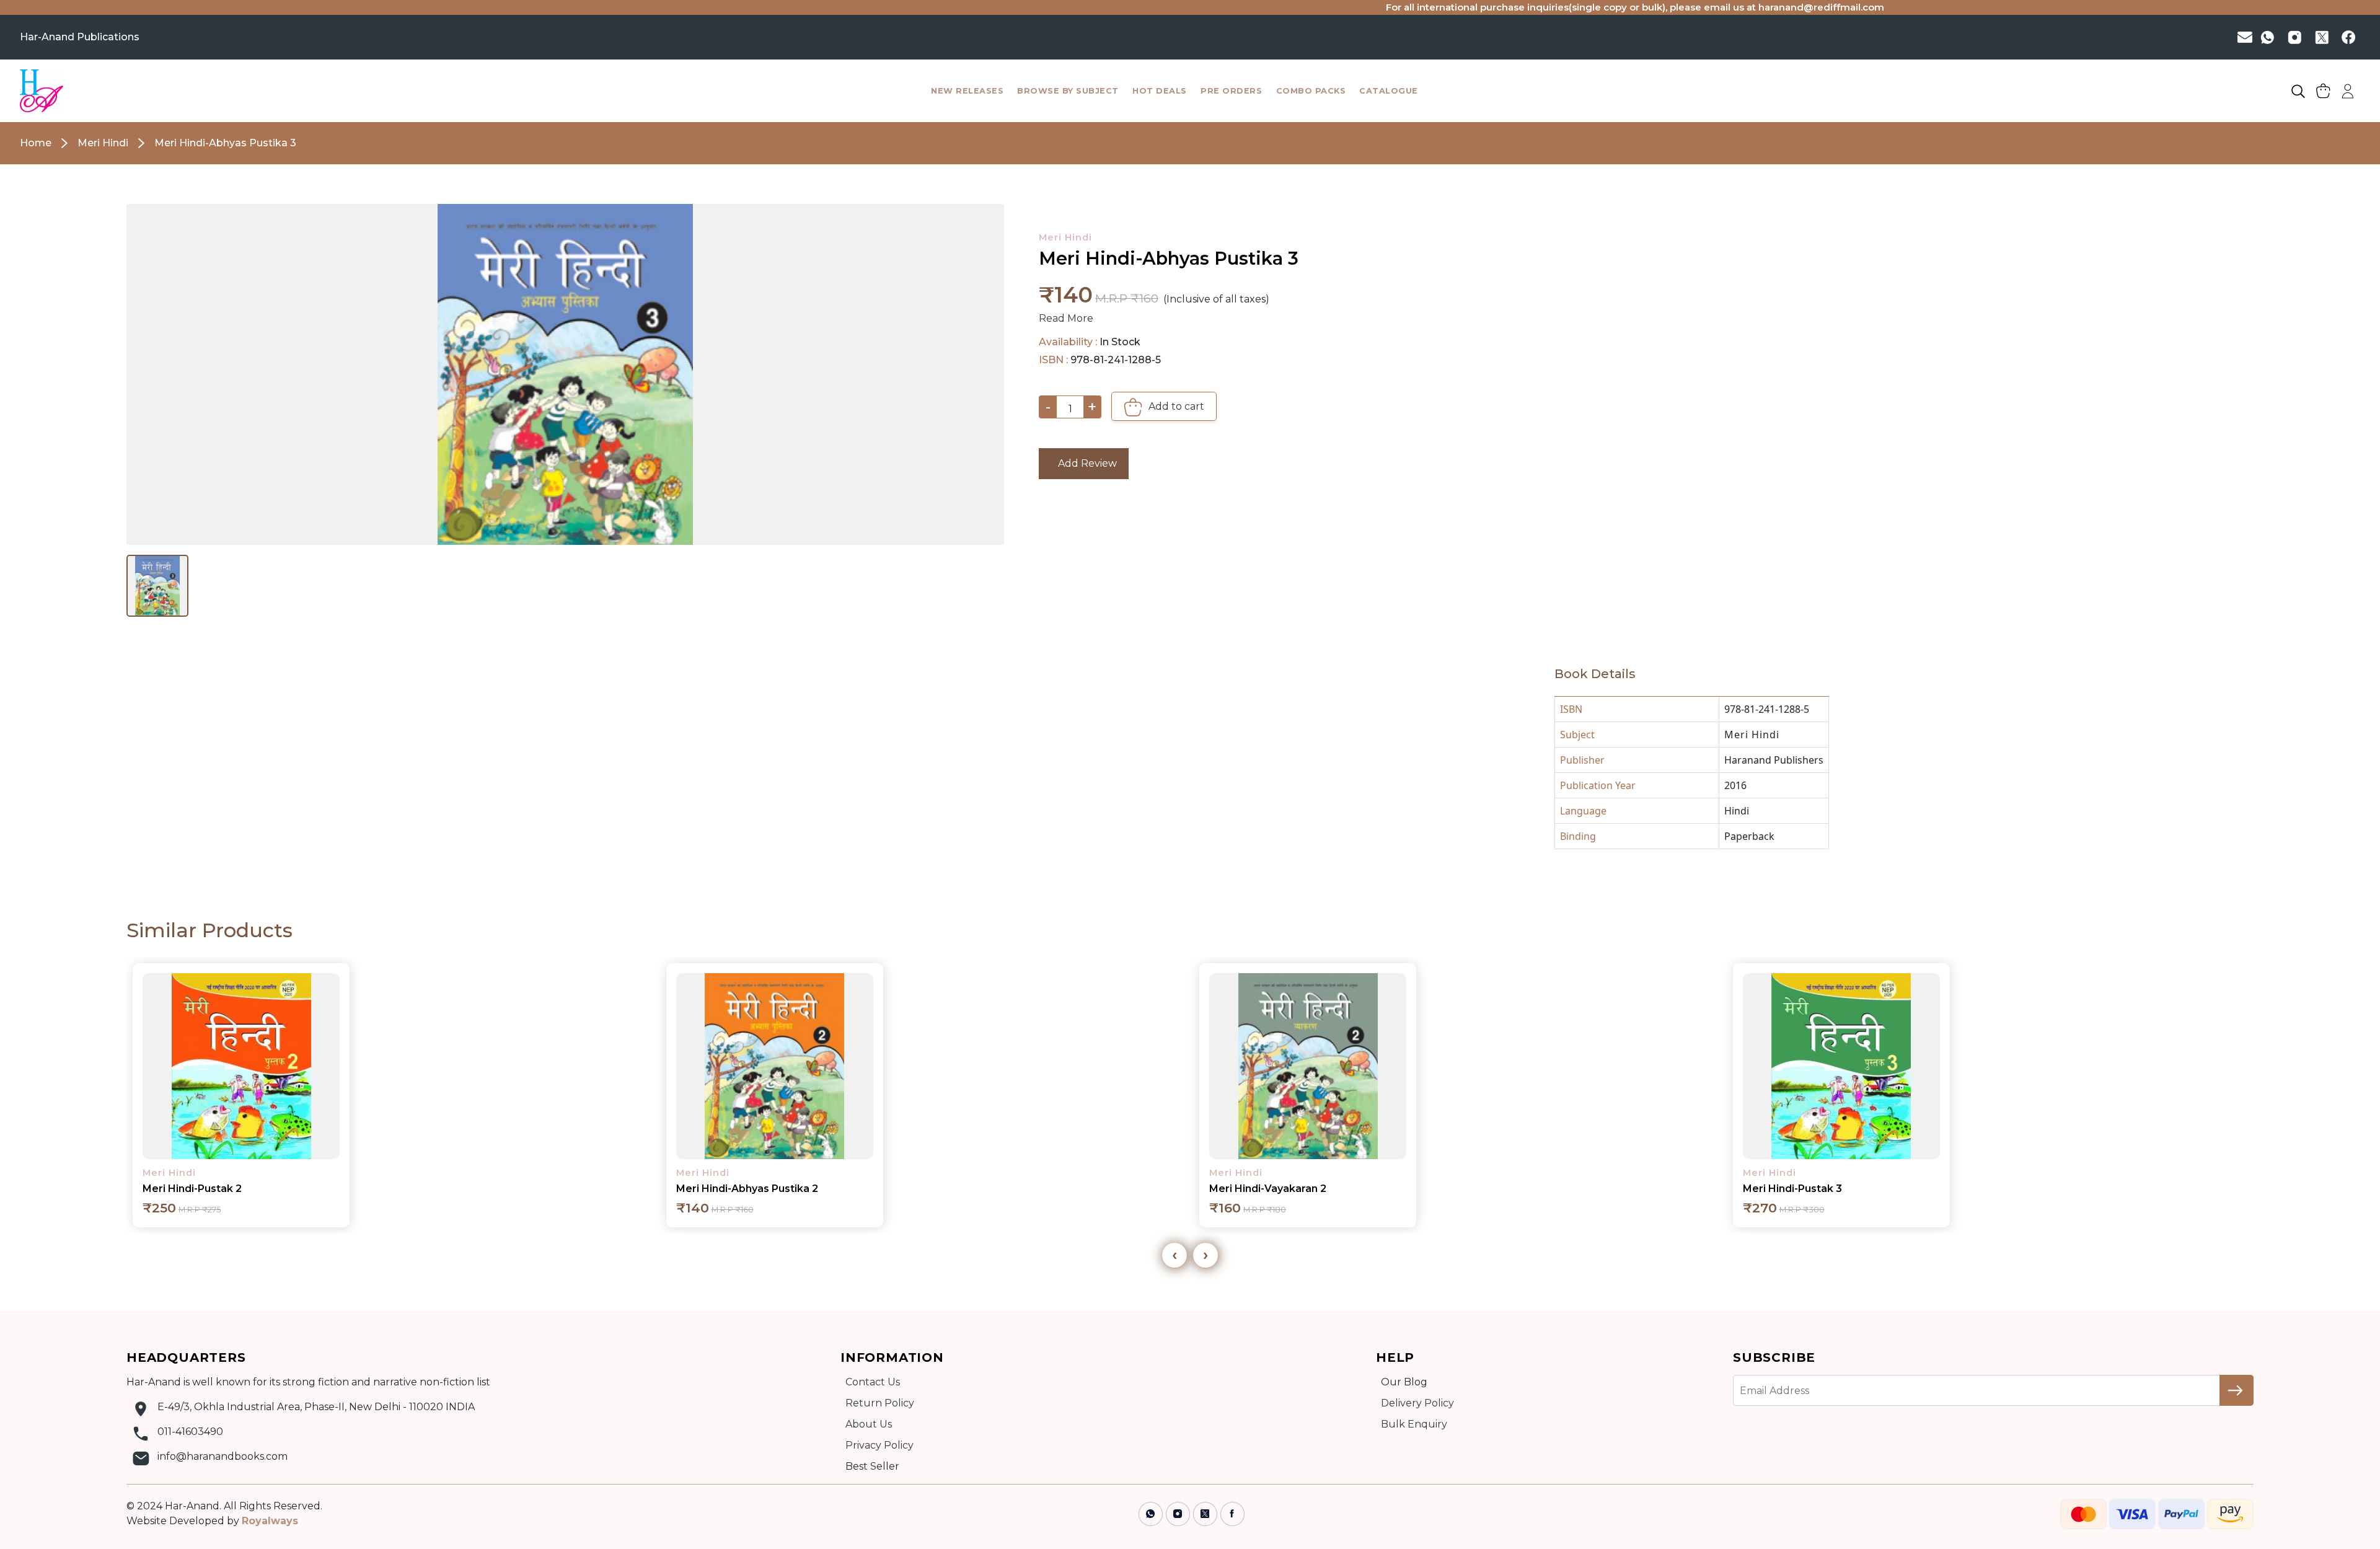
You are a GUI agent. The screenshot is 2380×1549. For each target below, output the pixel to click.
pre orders (1231, 91)
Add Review (1084, 463)
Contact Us (873, 1382)
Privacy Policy (879, 1445)
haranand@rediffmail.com (1655, 7)
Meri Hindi (1065, 237)
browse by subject (1068, 91)
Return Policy (880, 1403)
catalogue (1389, 91)
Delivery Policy (1417, 1403)
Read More (1066, 318)
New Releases (967, 91)
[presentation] (1175, 1255)
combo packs (1311, 91)
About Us (869, 1424)
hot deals (1160, 91)
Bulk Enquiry (1414, 1424)
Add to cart (1175, 406)
